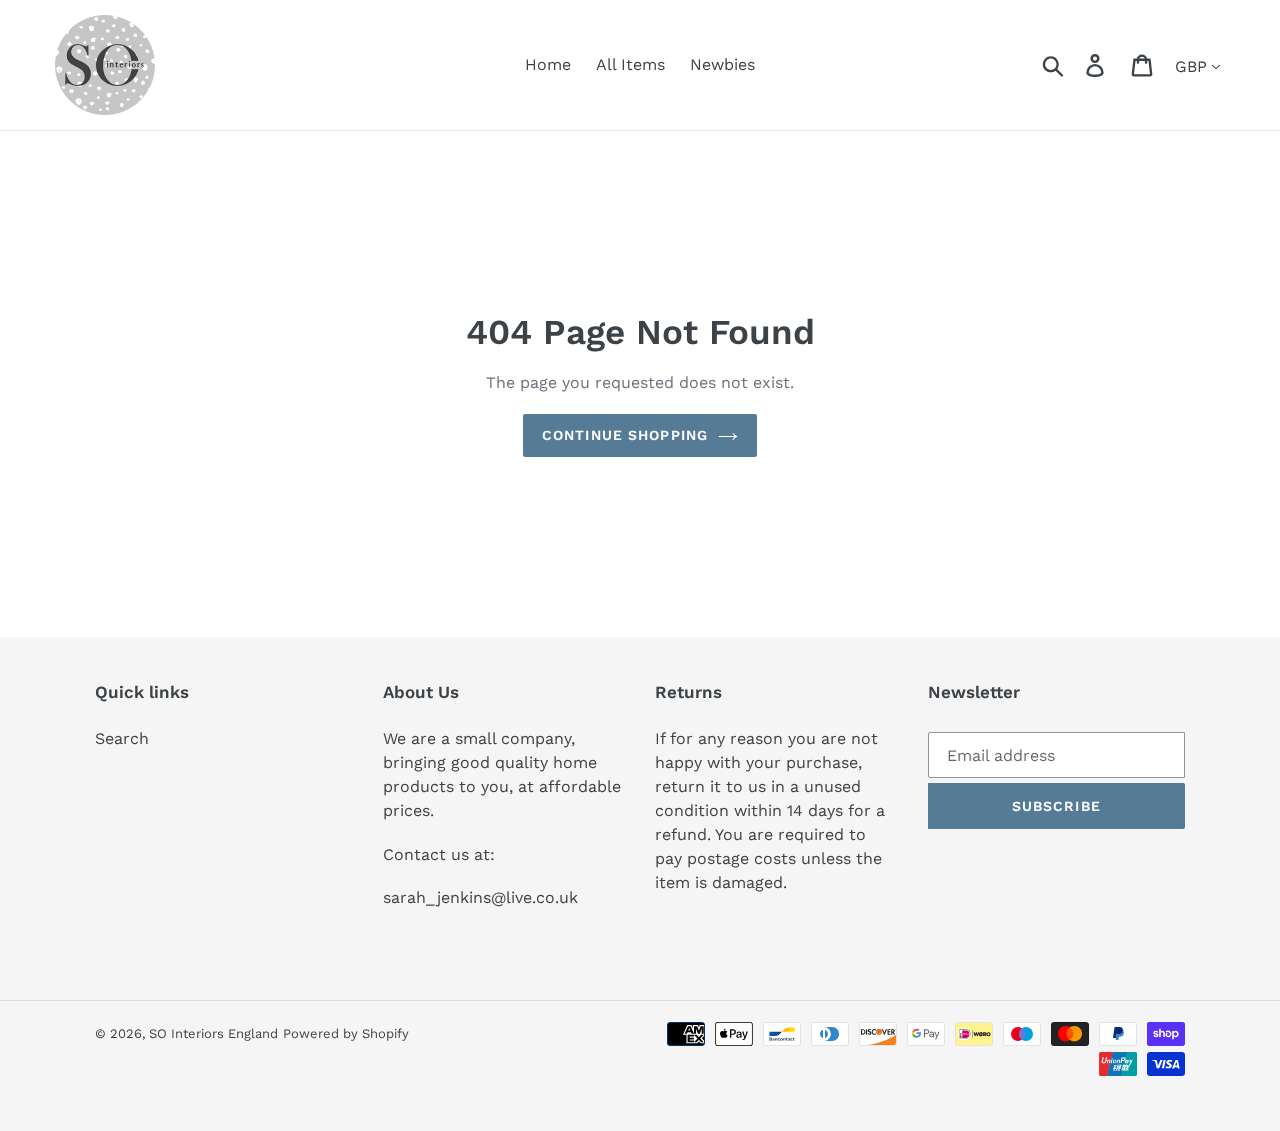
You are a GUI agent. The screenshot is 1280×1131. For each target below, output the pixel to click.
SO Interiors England (213, 1033)
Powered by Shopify (346, 1033)
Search (122, 738)
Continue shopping (625, 435)
